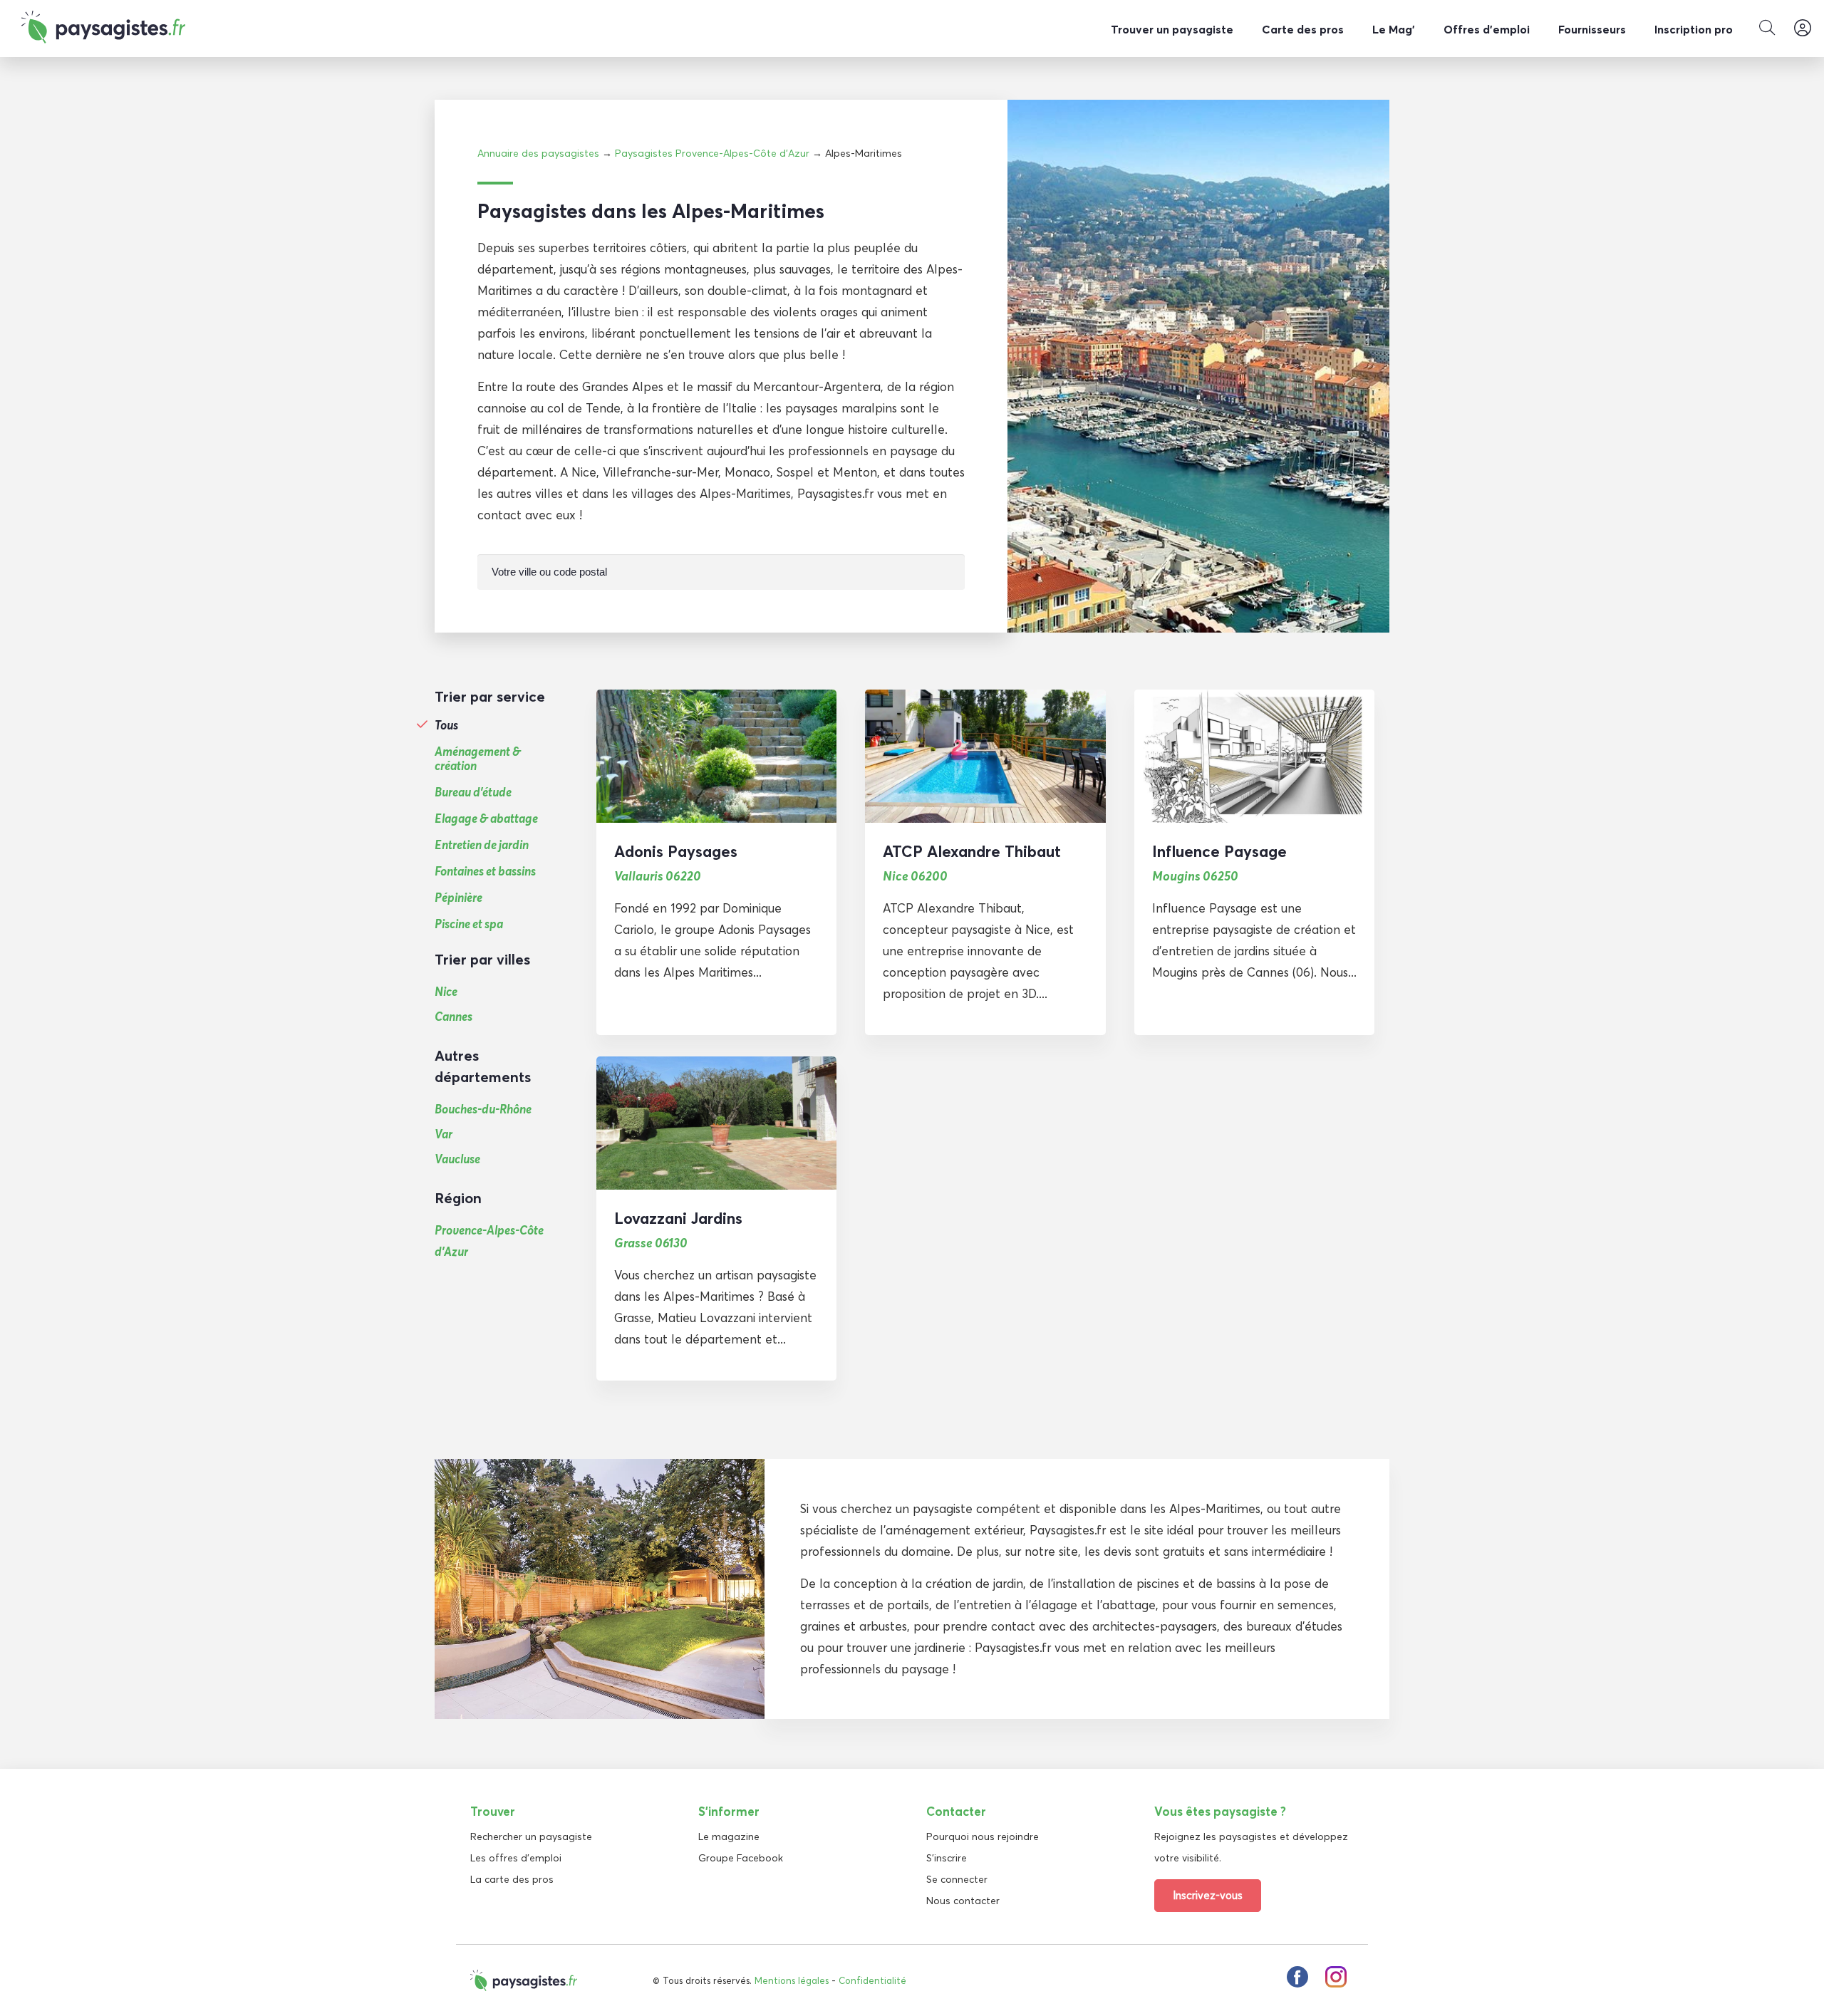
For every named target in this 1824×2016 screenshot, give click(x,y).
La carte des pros (512, 1879)
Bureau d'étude (473, 792)
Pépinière (458, 898)
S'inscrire (947, 1858)
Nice (446, 991)
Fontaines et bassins (485, 871)
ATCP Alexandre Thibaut (972, 851)
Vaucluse (457, 1159)
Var (444, 1134)
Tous (446, 725)
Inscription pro (1694, 29)
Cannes (454, 1016)
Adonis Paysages (676, 851)
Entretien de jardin (482, 845)
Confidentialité (872, 1980)
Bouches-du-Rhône (483, 1109)
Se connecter (957, 1879)
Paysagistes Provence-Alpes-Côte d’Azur (712, 153)
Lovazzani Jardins (678, 1218)
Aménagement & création (478, 759)
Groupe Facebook (741, 1858)
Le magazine (729, 1836)
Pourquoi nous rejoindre (983, 1836)
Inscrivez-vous (1208, 1895)
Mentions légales (792, 1980)
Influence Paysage (1219, 851)
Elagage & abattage (486, 819)
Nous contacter (963, 1901)
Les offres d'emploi (516, 1858)
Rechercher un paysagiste (531, 1836)
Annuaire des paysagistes (538, 153)
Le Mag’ (1394, 29)
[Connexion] (1803, 28)
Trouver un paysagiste (1172, 29)
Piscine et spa (469, 924)
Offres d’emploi (1487, 29)
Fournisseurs (1592, 29)
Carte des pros (1303, 29)
